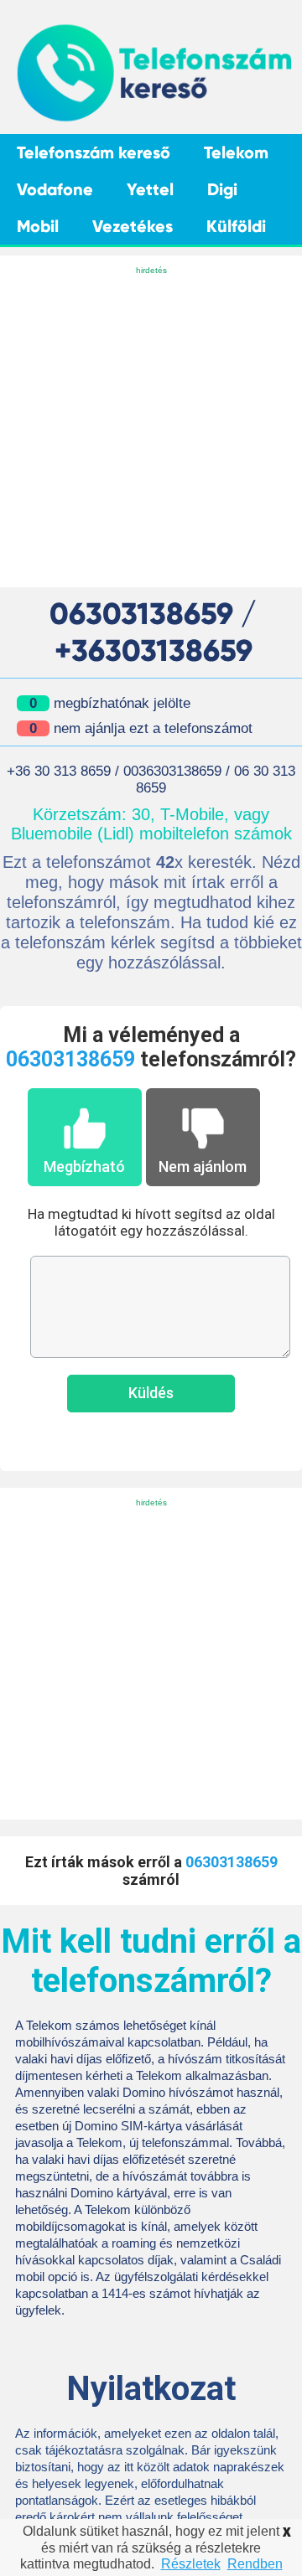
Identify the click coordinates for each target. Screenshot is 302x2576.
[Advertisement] (151, 428)
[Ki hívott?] (153, 119)
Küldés (151, 1393)
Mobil (38, 226)
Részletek (191, 2564)
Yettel (150, 189)
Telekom (236, 152)
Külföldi (236, 226)
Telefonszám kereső (94, 152)
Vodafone (55, 189)
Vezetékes (133, 226)
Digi (222, 189)
